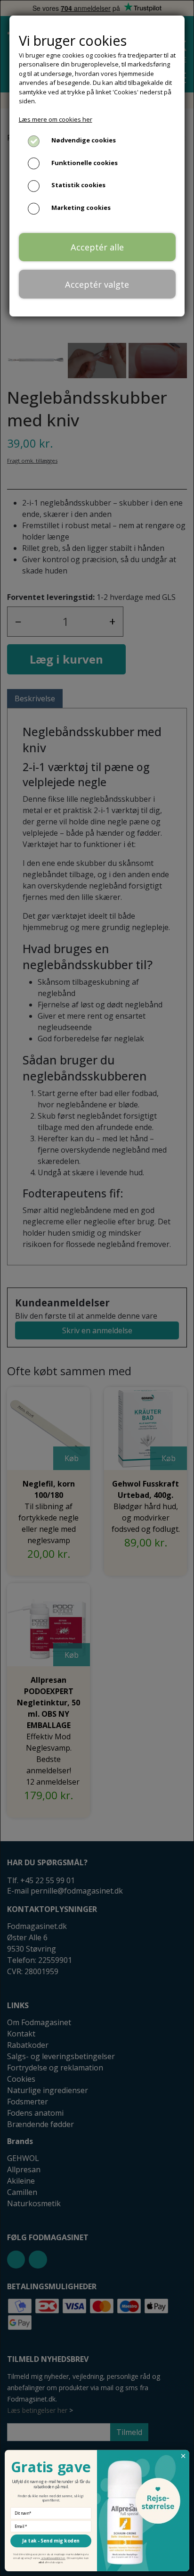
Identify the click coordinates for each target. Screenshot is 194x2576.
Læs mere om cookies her (56, 119)
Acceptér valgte (97, 284)
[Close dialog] (183, 2456)
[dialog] (97, 1288)
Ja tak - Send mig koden (51, 2541)
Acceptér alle (97, 247)
